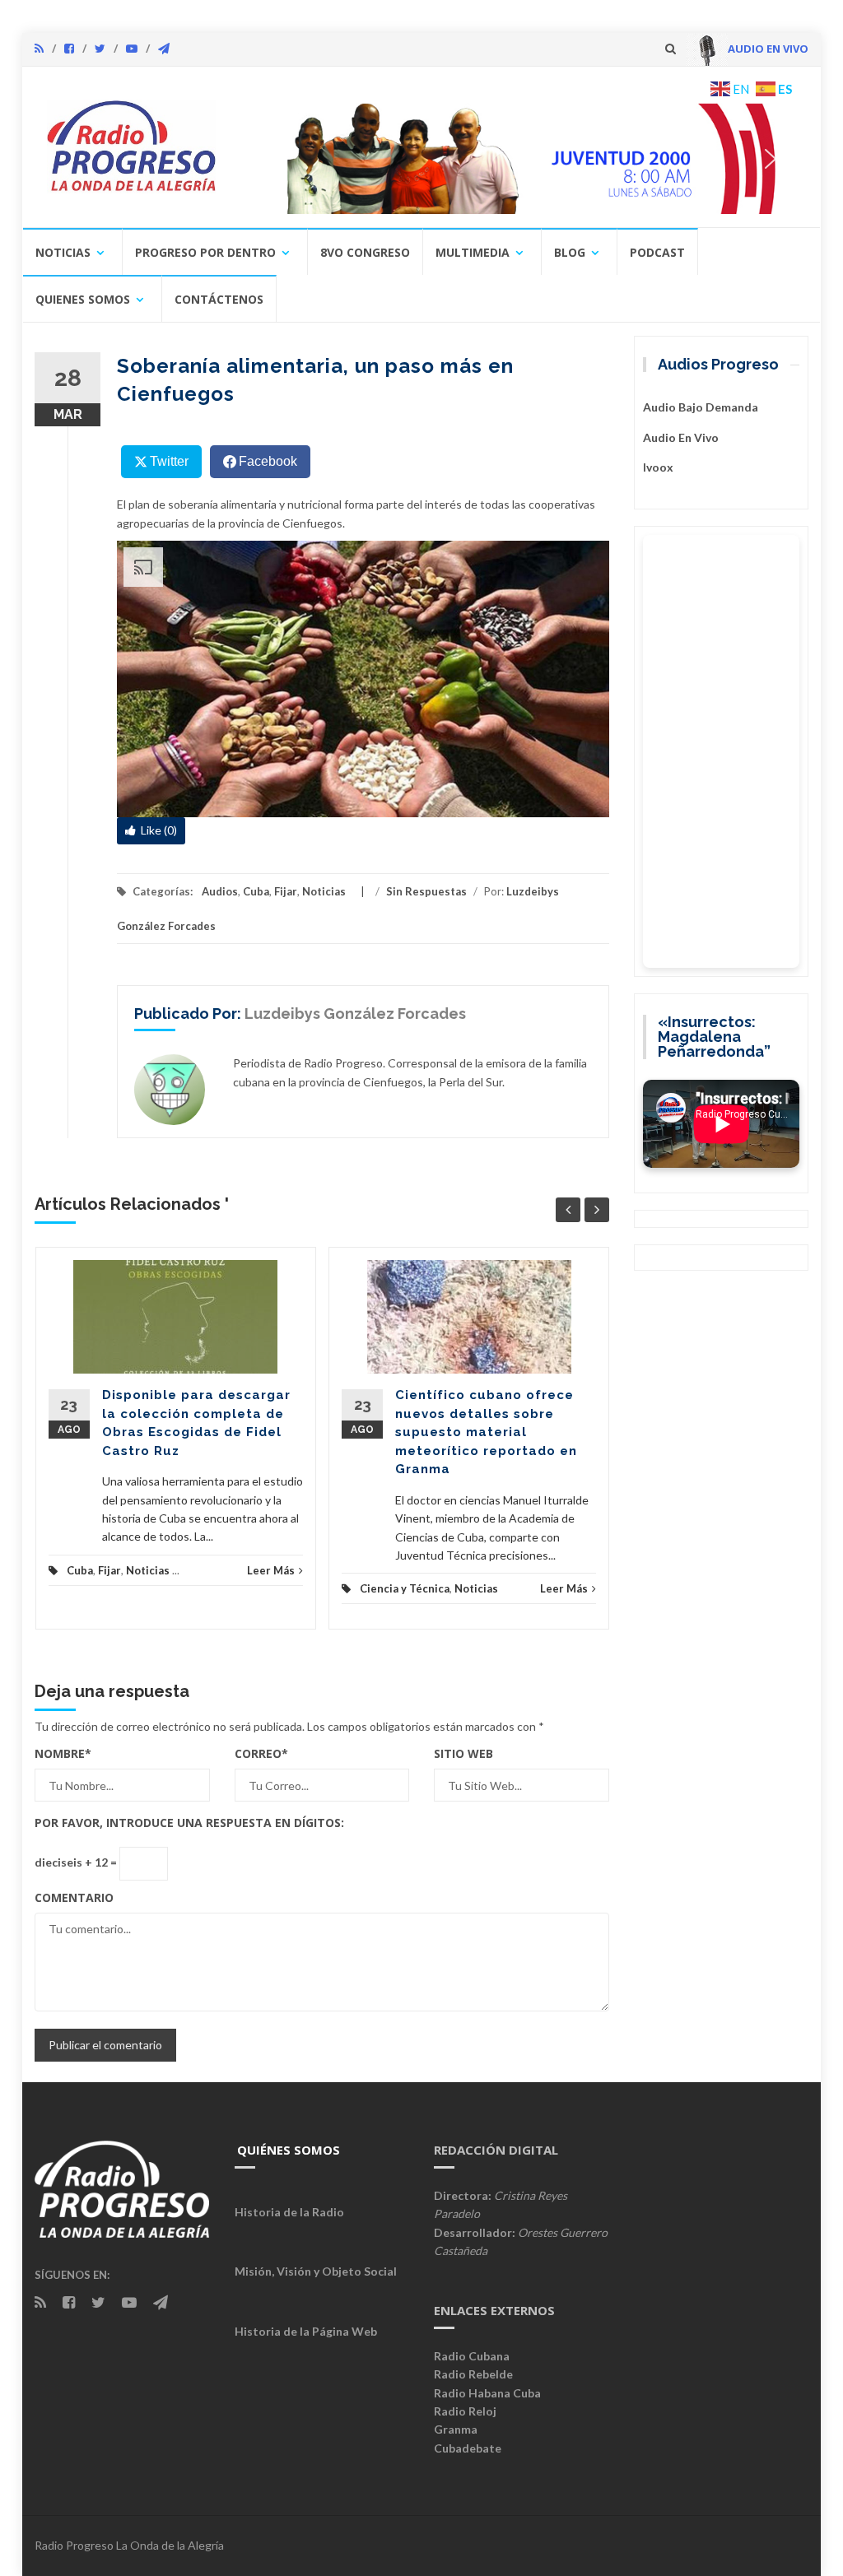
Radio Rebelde (473, 2374)
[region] (518, 158)
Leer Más (271, 1570)
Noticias (63, 252)
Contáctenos (219, 299)
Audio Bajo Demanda (701, 407)
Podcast (657, 252)
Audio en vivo (681, 437)
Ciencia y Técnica (405, 1588)
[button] (518, 158)
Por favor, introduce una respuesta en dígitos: (189, 1823)
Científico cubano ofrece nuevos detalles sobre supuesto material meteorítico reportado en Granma (486, 1432)
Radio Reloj (465, 2411)
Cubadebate (468, 2448)
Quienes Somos (83, 299)
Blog (570, 252)
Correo (261, 1753)
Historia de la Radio (289, 2212)
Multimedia (473, 252)
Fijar (286, 891)
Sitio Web (463, 1753)
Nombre (63, 1753)
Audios (220, 891)
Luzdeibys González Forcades (355, 1014)
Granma (456, 2429)
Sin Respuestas (426, 891)
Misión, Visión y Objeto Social (316, 2271)
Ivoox (658, 467)
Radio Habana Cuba (487, 2393)
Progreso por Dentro (205, 252)
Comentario (74, 1897)
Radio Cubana (472, 2356)
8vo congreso (365, 252)
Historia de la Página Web (306, 2331)
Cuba (256, 891)
